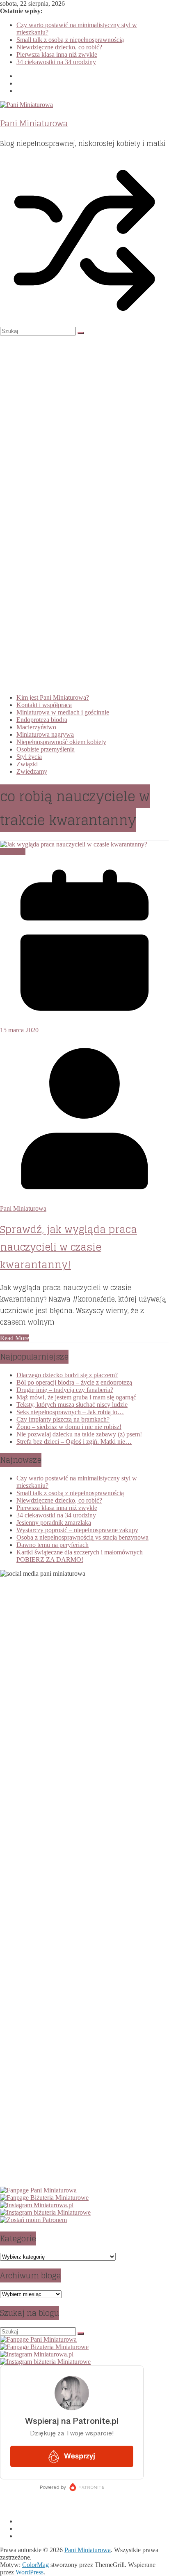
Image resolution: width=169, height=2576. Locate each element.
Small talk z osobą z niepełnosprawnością (70, 40)
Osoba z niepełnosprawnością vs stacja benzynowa (82, 1537)
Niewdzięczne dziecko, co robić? (59, 47)
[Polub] (38, 2190)
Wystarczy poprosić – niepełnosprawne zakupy (77, 1530)
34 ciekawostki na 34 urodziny (56, 62)
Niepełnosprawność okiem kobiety (61, 742)
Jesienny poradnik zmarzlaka (54, 1523)
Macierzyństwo (36, 727)
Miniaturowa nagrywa (45, 734)
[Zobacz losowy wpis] (84, 323)
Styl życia (29, 757)
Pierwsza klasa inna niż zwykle (57, 54)
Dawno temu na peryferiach (53, 1545)
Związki (27, 764)
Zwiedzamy (32, 771)
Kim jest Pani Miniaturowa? (53, 697)
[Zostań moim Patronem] (33, 2220)
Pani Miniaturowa (34, 123)
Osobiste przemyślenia (46, 749)
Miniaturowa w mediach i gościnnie (63, 712)
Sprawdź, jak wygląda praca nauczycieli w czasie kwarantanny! (69, 1247)
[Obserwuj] (37, 2205)
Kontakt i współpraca (44, 705)
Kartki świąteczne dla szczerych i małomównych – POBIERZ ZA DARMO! (82, 1556)
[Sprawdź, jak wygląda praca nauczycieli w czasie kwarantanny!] (74, 844)
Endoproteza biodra (42, 720)
